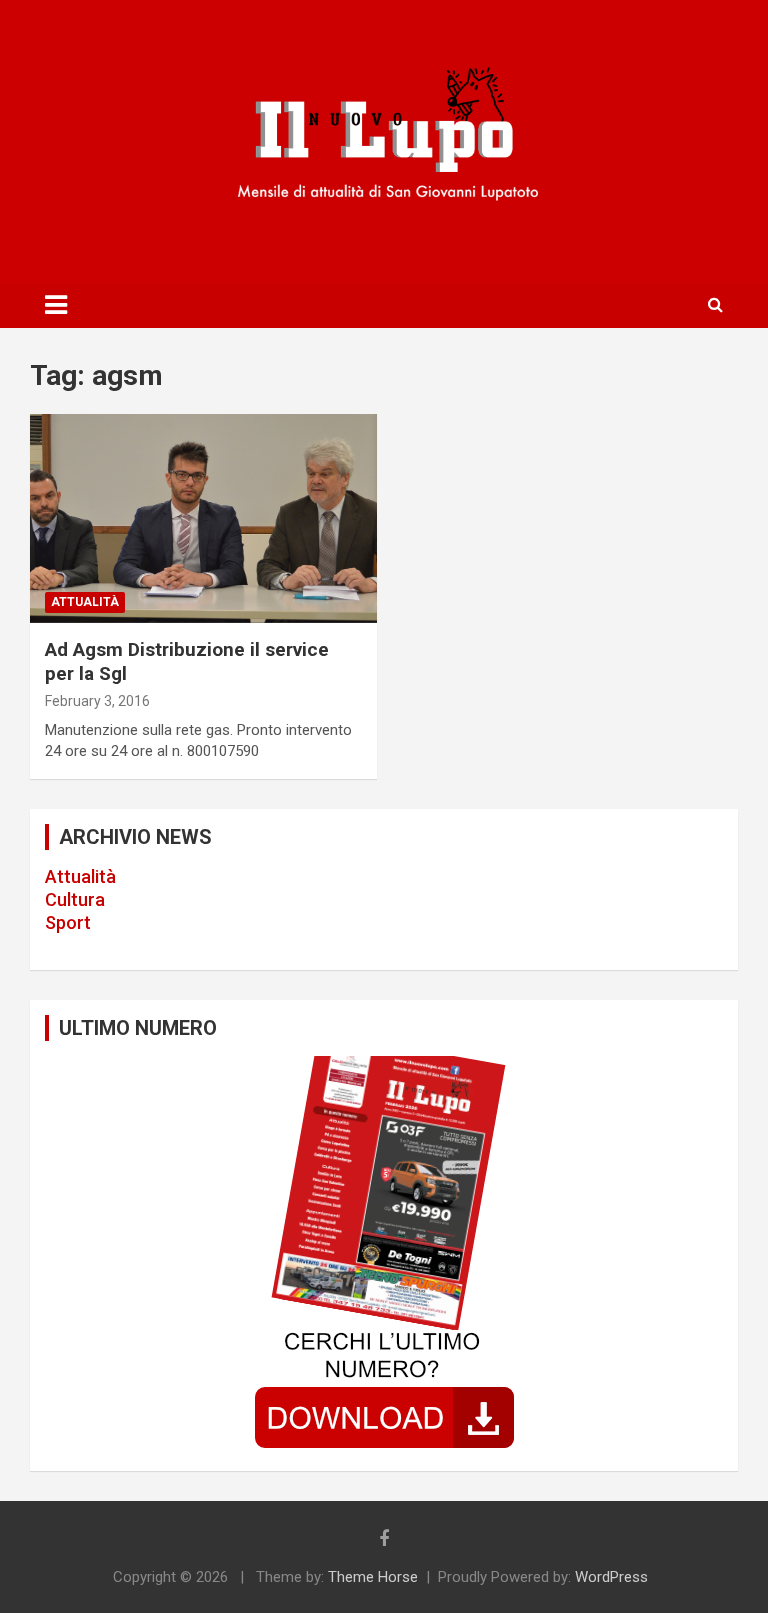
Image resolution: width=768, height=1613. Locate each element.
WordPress (611, 1577)
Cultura (75, 899)
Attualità (80, 876)
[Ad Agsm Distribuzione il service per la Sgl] (203, 518)
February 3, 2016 (97, 701)
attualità (85, 602)
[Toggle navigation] (56, 305)
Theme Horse (373, 1577)
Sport (68, 922)
